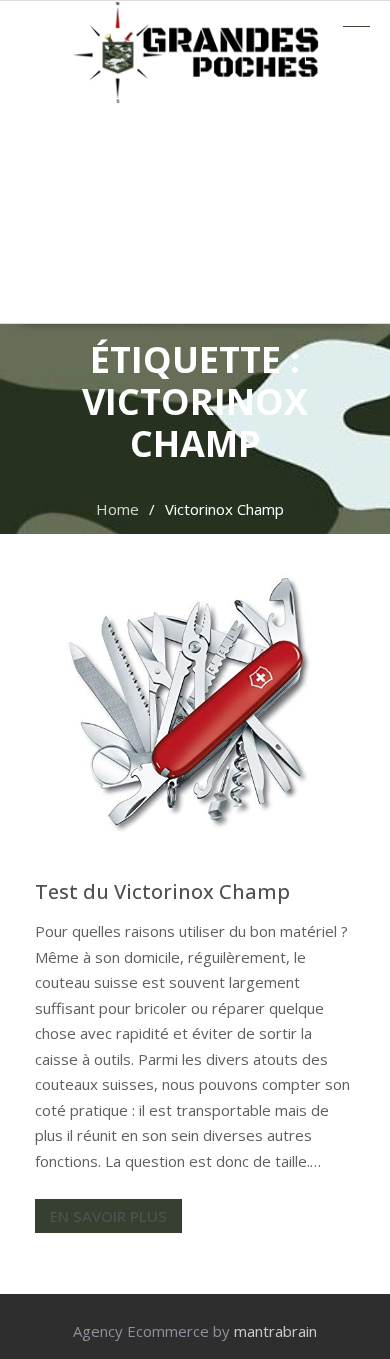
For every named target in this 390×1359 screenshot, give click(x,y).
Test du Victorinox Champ (162, 891)
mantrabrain (275, 1331)
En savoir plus (108, 1216)
